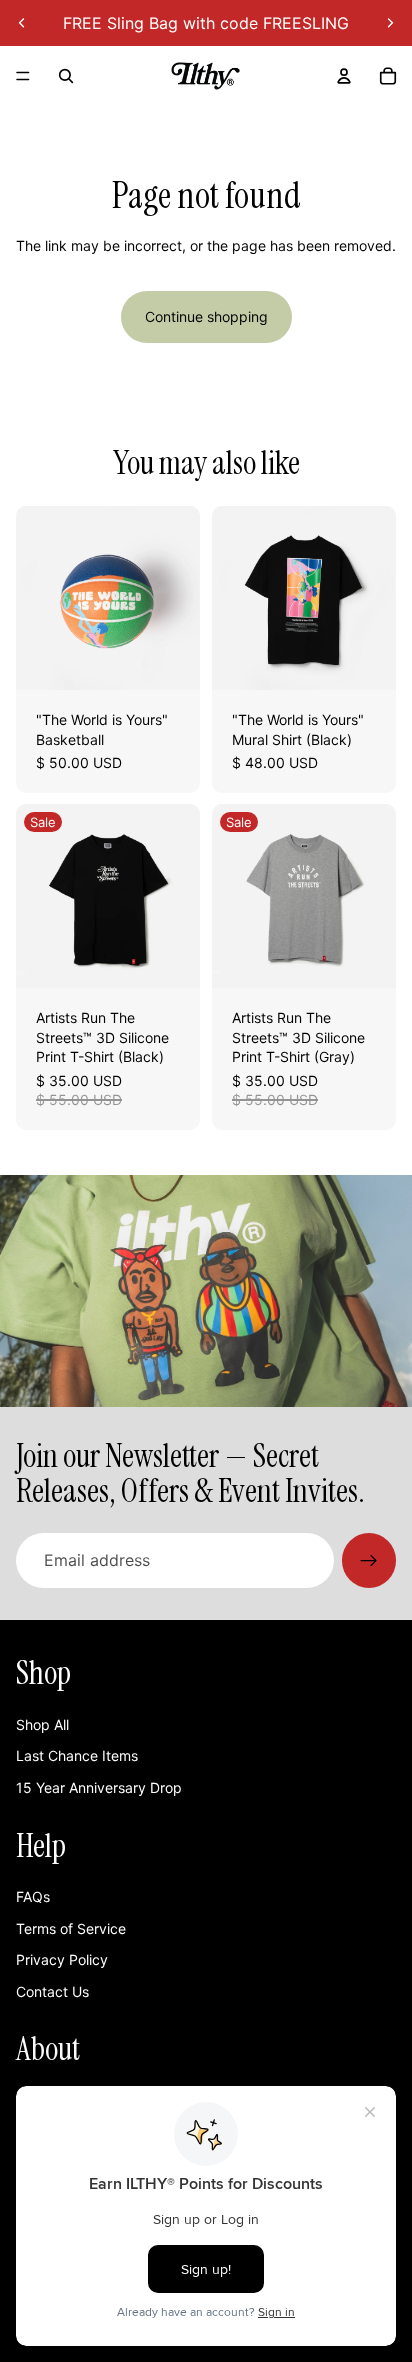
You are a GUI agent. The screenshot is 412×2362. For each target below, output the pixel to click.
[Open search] (66, 76)
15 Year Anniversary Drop (99, 1787)
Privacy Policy (62, 1959)
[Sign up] (369, 1560)
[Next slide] (390, 23)
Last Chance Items (77, 1755)
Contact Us (52, 1991)
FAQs (33, 1896)
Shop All (42, 1724)
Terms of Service (71, 1928)
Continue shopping (206, 316)
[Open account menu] (344, 76)
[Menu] (23, 76)
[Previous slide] (22, 23)
